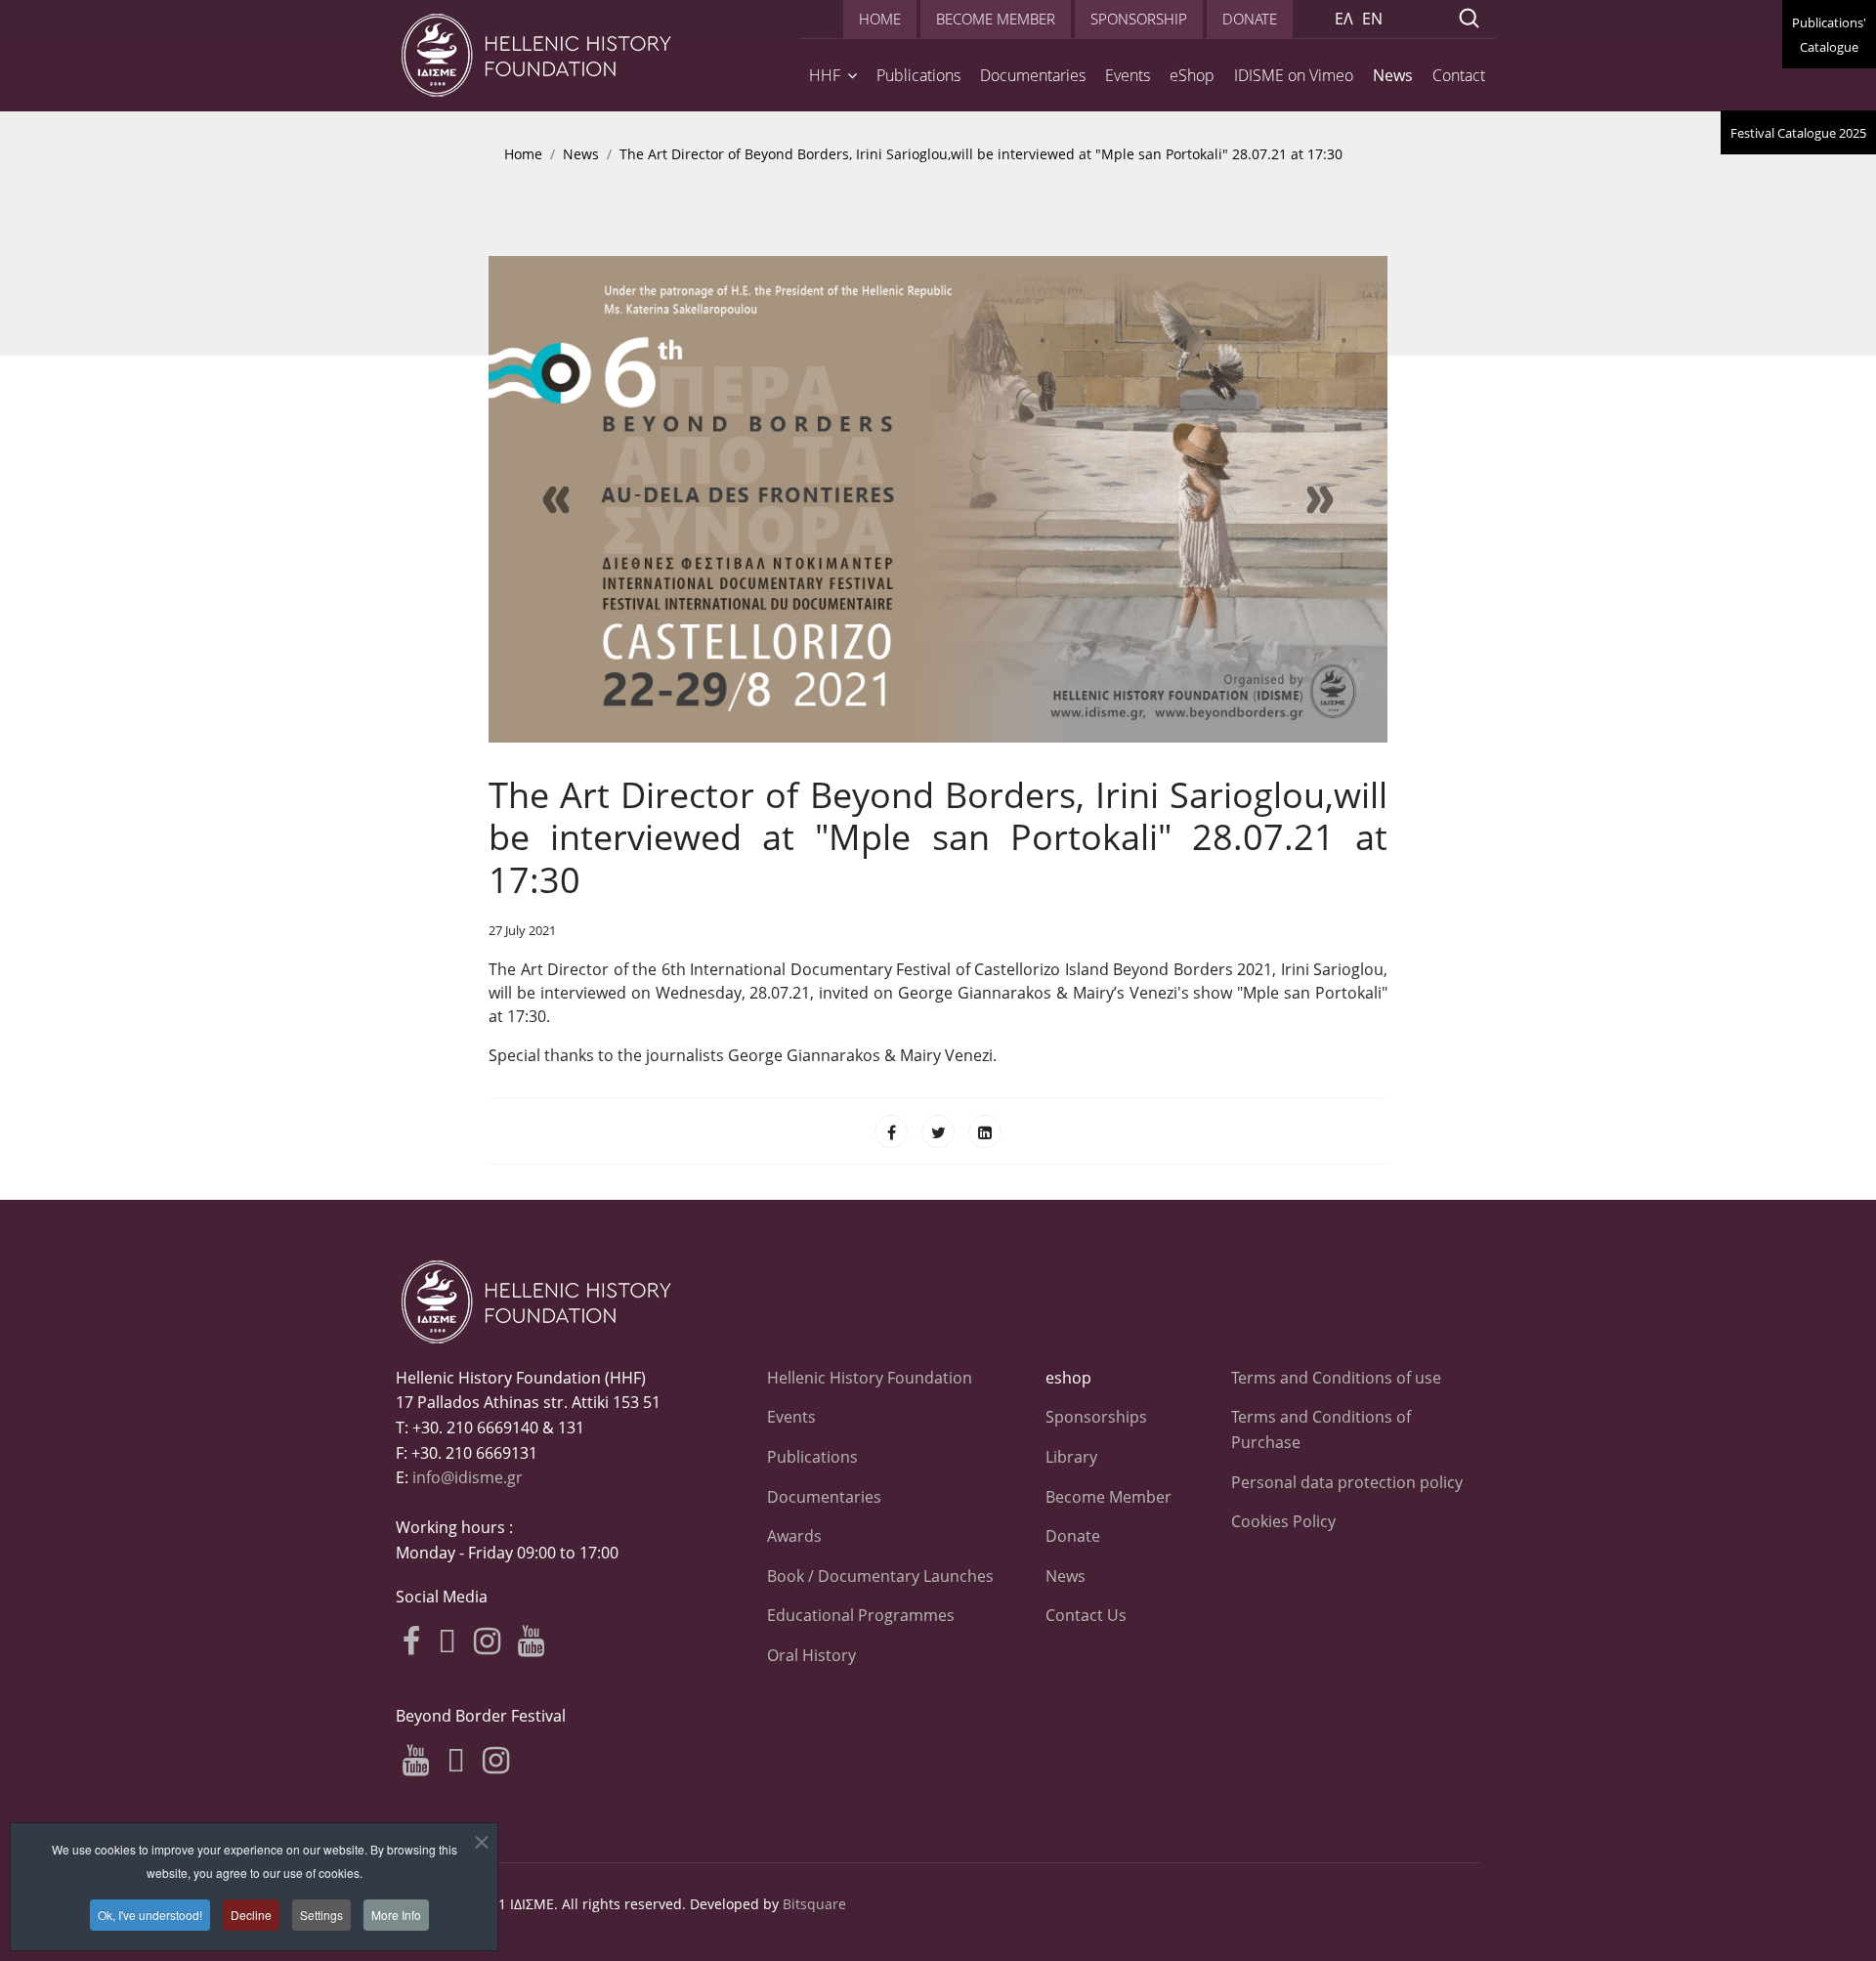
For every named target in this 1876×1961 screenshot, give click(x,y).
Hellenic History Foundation (870, 1378)
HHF (825, 75)
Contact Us (1086, 1615)
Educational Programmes (861, 1615)
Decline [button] (251, 1915)
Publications (918, 75)
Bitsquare (814, 1904)
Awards (794, 1536)
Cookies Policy (1283, 1521)
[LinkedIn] (985, 1131)
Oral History (811, 1655)
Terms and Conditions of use (1336, 1378)
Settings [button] (321, 1915)
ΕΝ (1372, 19)
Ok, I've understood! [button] (150, 1915)
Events (1128, 75)
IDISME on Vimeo (1294, 75)
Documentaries (1033, 75)
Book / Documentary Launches (880, 1576)
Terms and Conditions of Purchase (1321, 1429)
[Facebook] (891, 1131)
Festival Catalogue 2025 (1798, 133)
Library (1071, 1457)
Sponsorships (1096, 1417)
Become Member (1109, 1497)
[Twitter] (938, 1131)
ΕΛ (1344, 19)
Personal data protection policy (1347, 1482)
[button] (556, 499)
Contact (1459, 75)
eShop (1192, 75)
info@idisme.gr (468, 1477)
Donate (1073, 1536)
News (1393, 75)
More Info (396, 1915)
